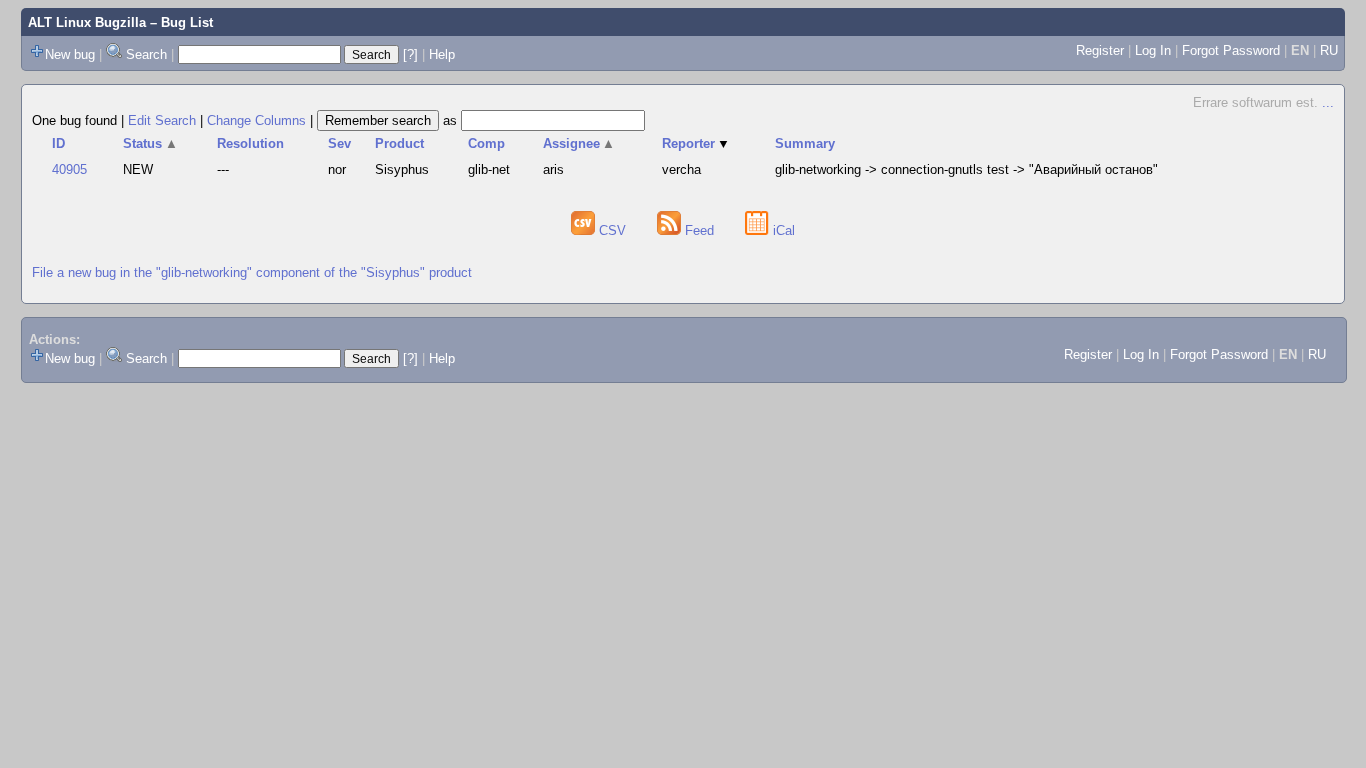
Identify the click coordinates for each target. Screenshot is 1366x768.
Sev (339, 143)
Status (150, 143)
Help (442, 54)
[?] (410, 54)
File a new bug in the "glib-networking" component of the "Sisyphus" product (252, 272)
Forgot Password (1231, 50)
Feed (699, 230)
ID (58, 143)
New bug (70, 54)
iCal (782, 230)
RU (1329, 50)
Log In (1153, 50)
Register (1100, 50)
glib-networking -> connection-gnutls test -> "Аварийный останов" (966, 169)
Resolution (250, 143)
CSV (612, 230)
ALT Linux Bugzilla (87, 22)
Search (146, 54)
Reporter (696, 143)
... (1328, 102)
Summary (805, 143)
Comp (486, 143)
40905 (69, 169)
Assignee (579, 143)
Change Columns (256, 120)
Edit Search (162, 120)
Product (399, 143)
